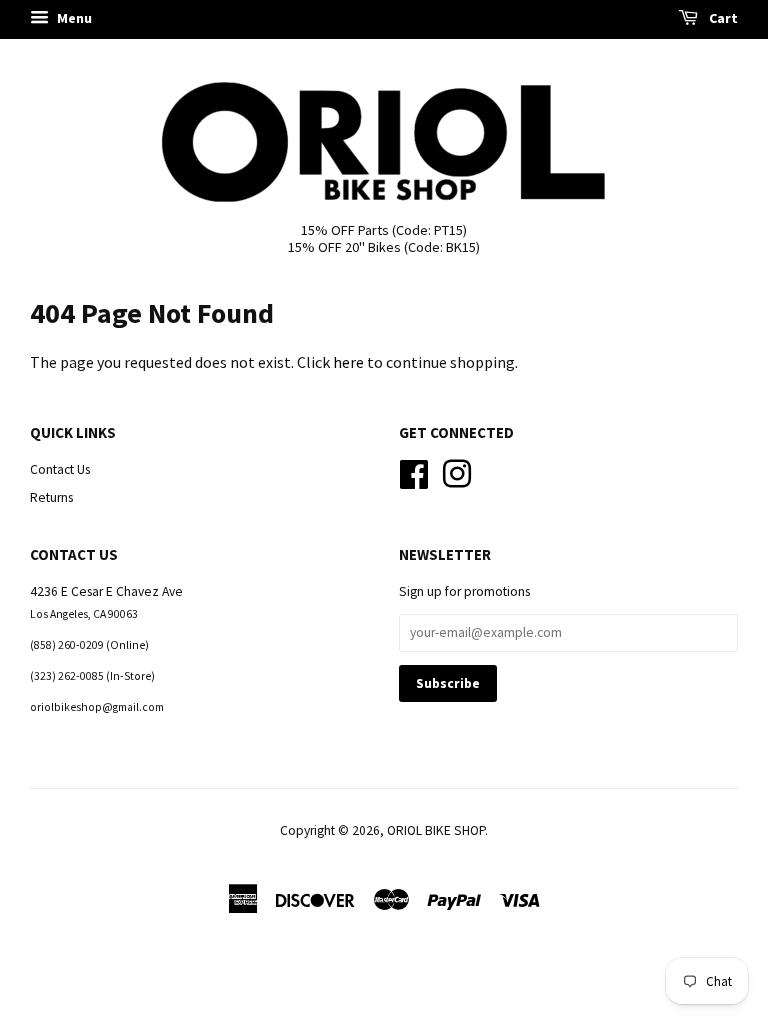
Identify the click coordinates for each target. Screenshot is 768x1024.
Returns (51, 497)
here (348, 362)
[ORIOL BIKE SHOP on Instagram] (457, 471)
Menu (73, 18)
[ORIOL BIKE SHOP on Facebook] (414, 471)
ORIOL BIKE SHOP (436, 830)
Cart (722, 18)
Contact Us (60, 469)
